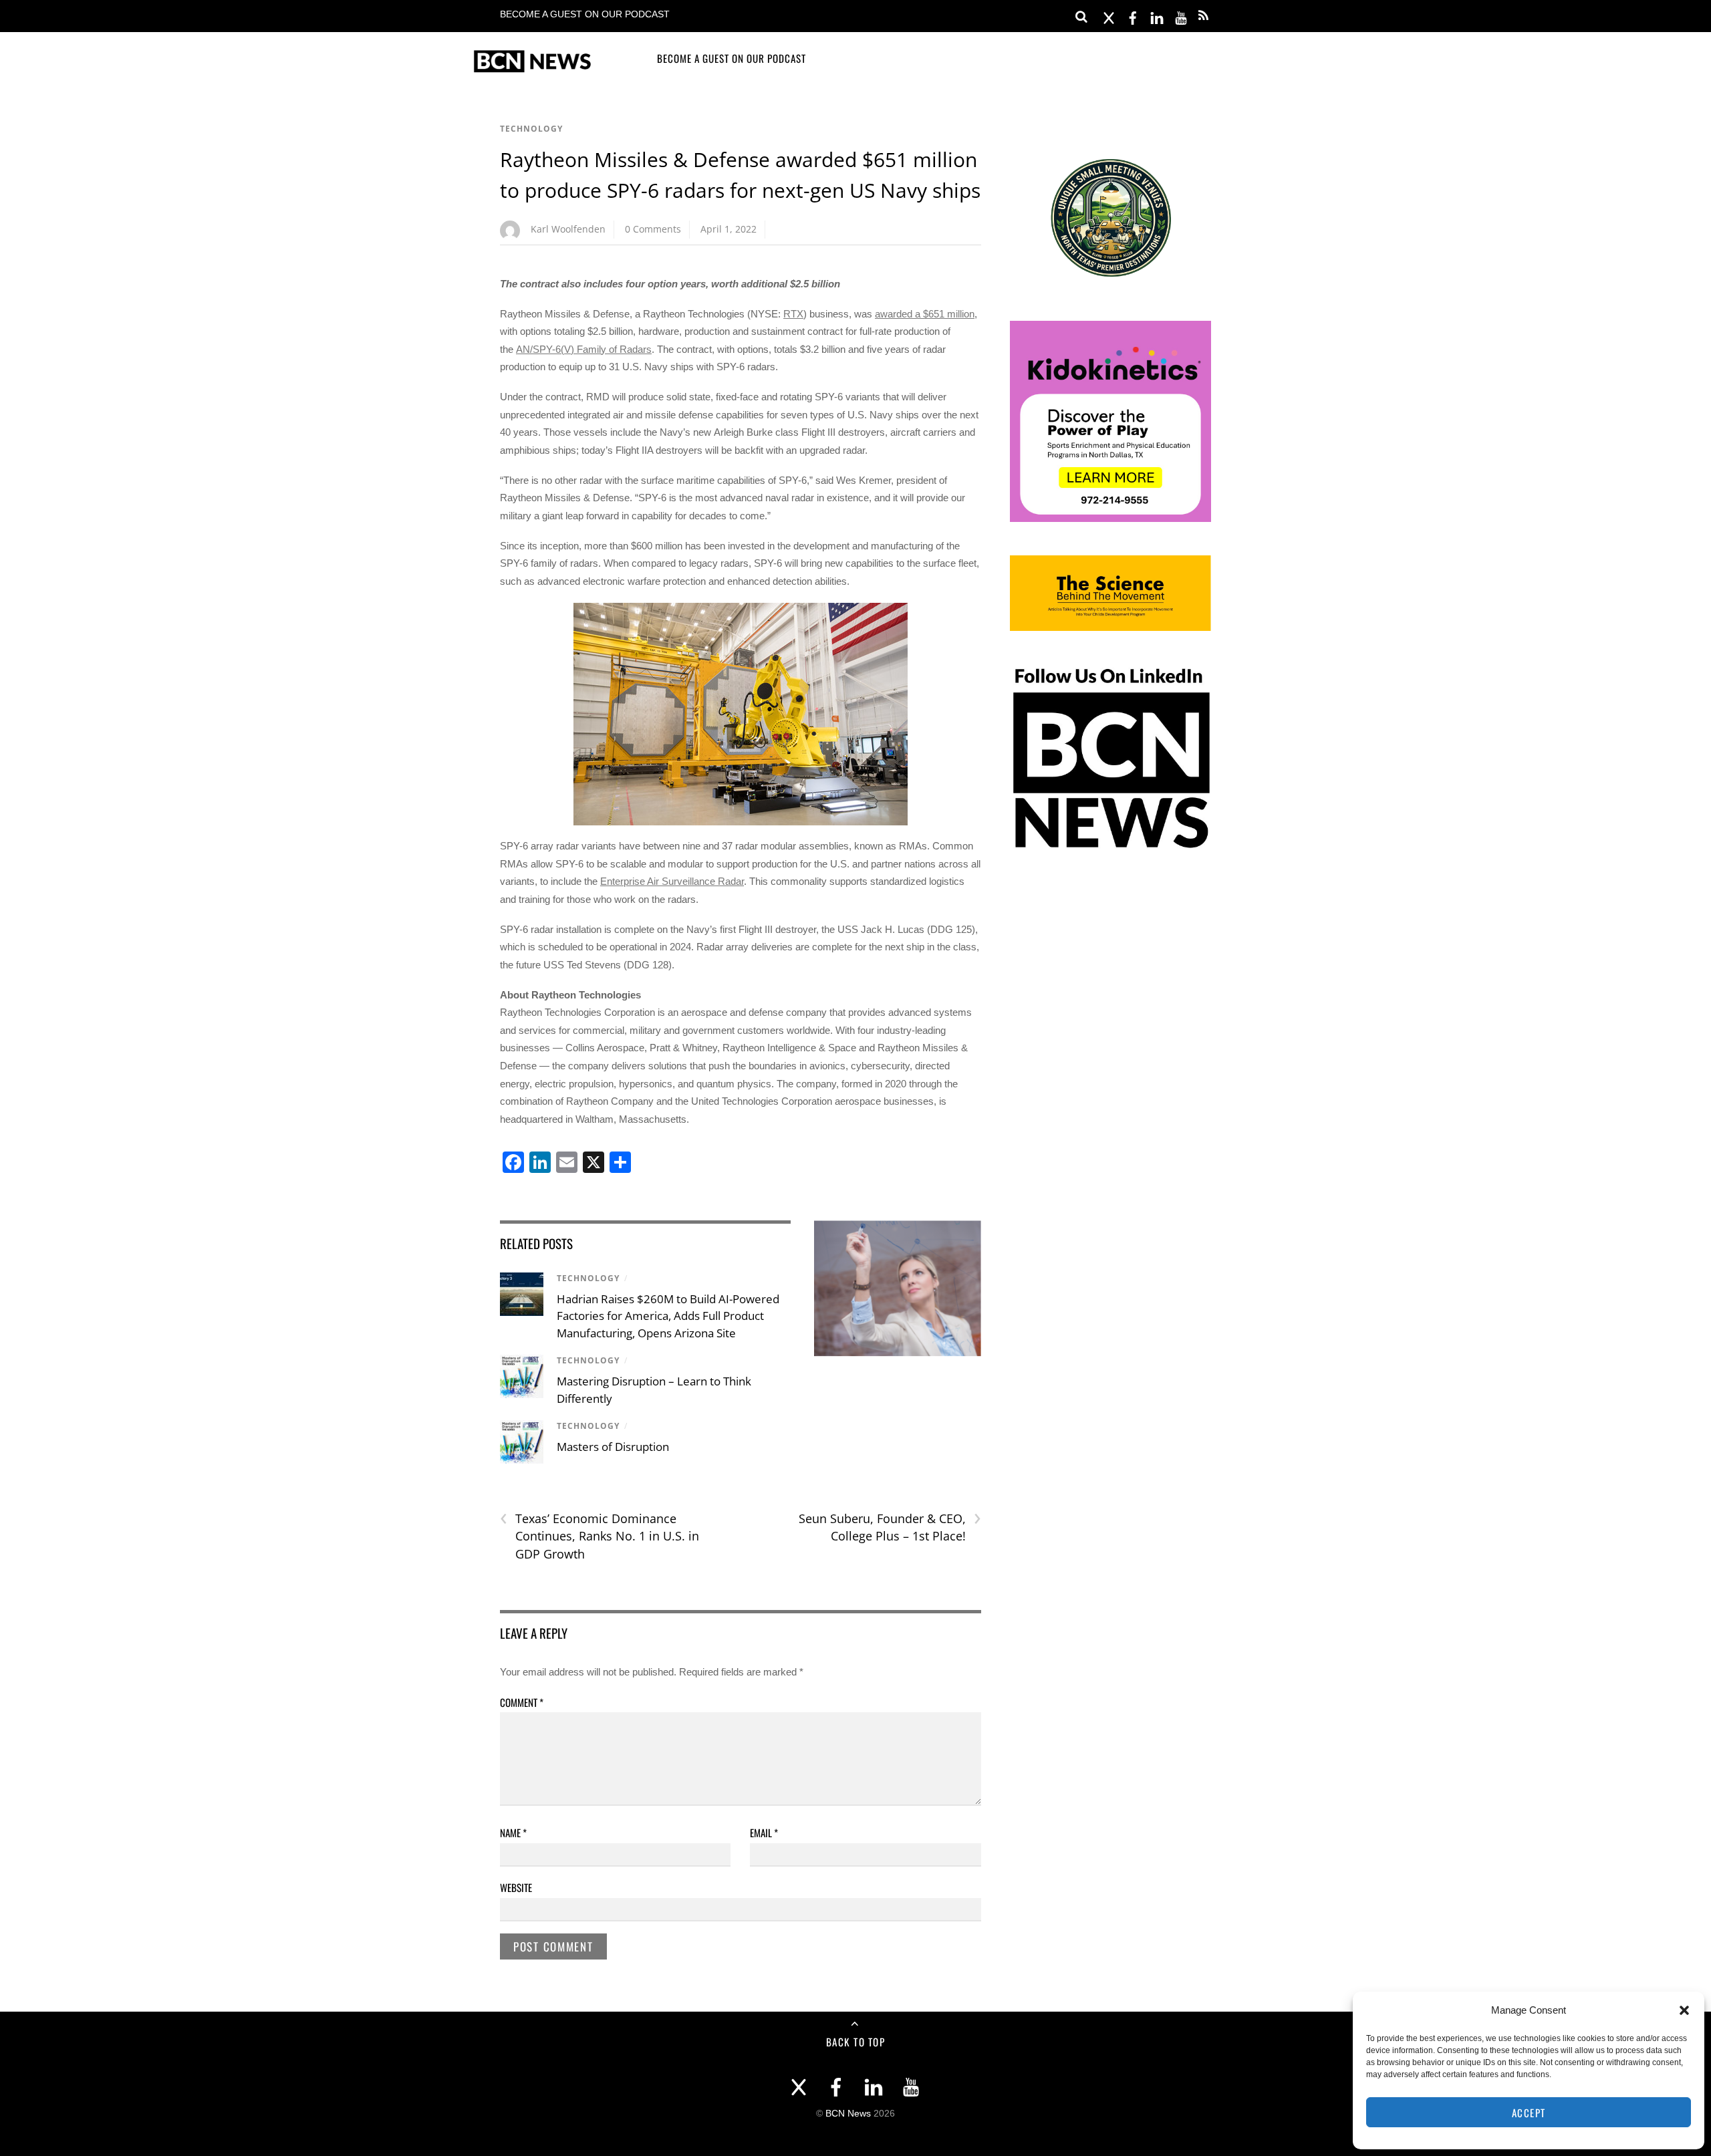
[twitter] (1109, 16)
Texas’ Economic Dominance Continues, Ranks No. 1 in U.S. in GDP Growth (600, 1536)
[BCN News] (533, 70)
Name (513, 1833)
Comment (522, 1702)
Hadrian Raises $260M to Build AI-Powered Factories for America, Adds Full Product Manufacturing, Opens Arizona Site (668, 1316)
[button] (1684, 2010)
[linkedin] (1157, 16)
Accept (1529, 2113)
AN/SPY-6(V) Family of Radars (584, 349)
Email (764, 1833)
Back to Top (856, 2042)
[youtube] (1181, 16)
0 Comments (653, 229)
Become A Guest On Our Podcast (585, 14)
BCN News (848, 2114)
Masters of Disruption (613, 1447)
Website (516, 1887)
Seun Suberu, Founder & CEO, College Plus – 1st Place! (890, 1527)
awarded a (925, 314)
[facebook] (1133, 16)
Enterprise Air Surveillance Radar (672, 881)
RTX (793, 314)
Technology (531, 129)
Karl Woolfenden (568, 229)
